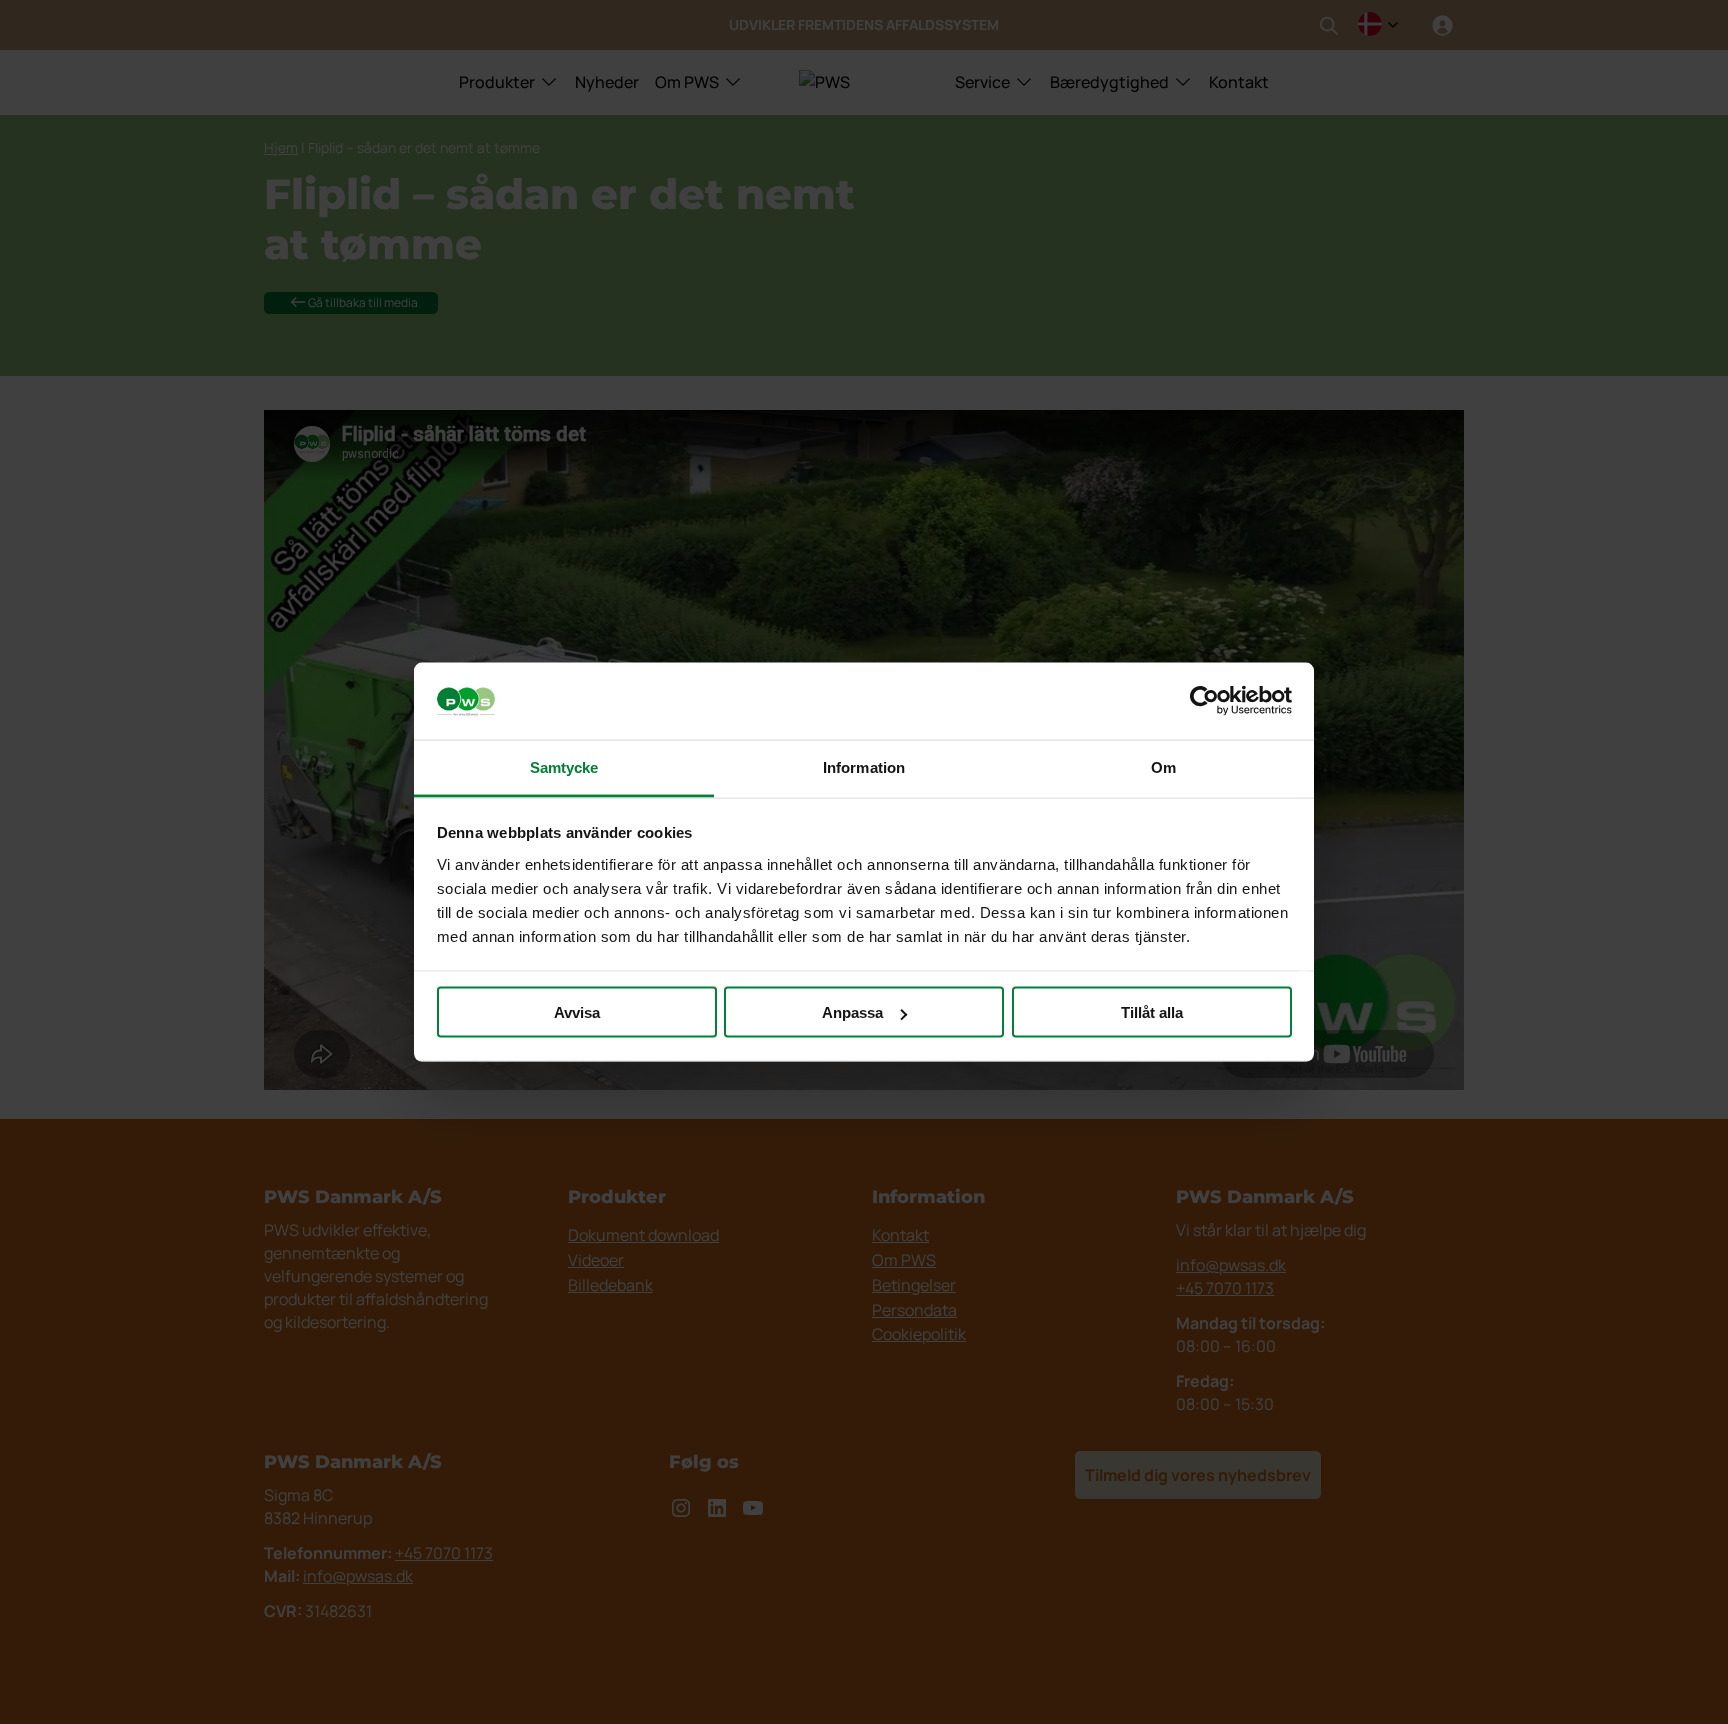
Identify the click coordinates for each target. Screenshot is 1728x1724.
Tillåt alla (1152, 1012)
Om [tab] (1163, 766)
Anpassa (852, 1012)
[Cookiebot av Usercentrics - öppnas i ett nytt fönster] (1204, 701)
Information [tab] (864, 766)
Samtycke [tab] (564, 766)
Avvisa (577, 1012)
